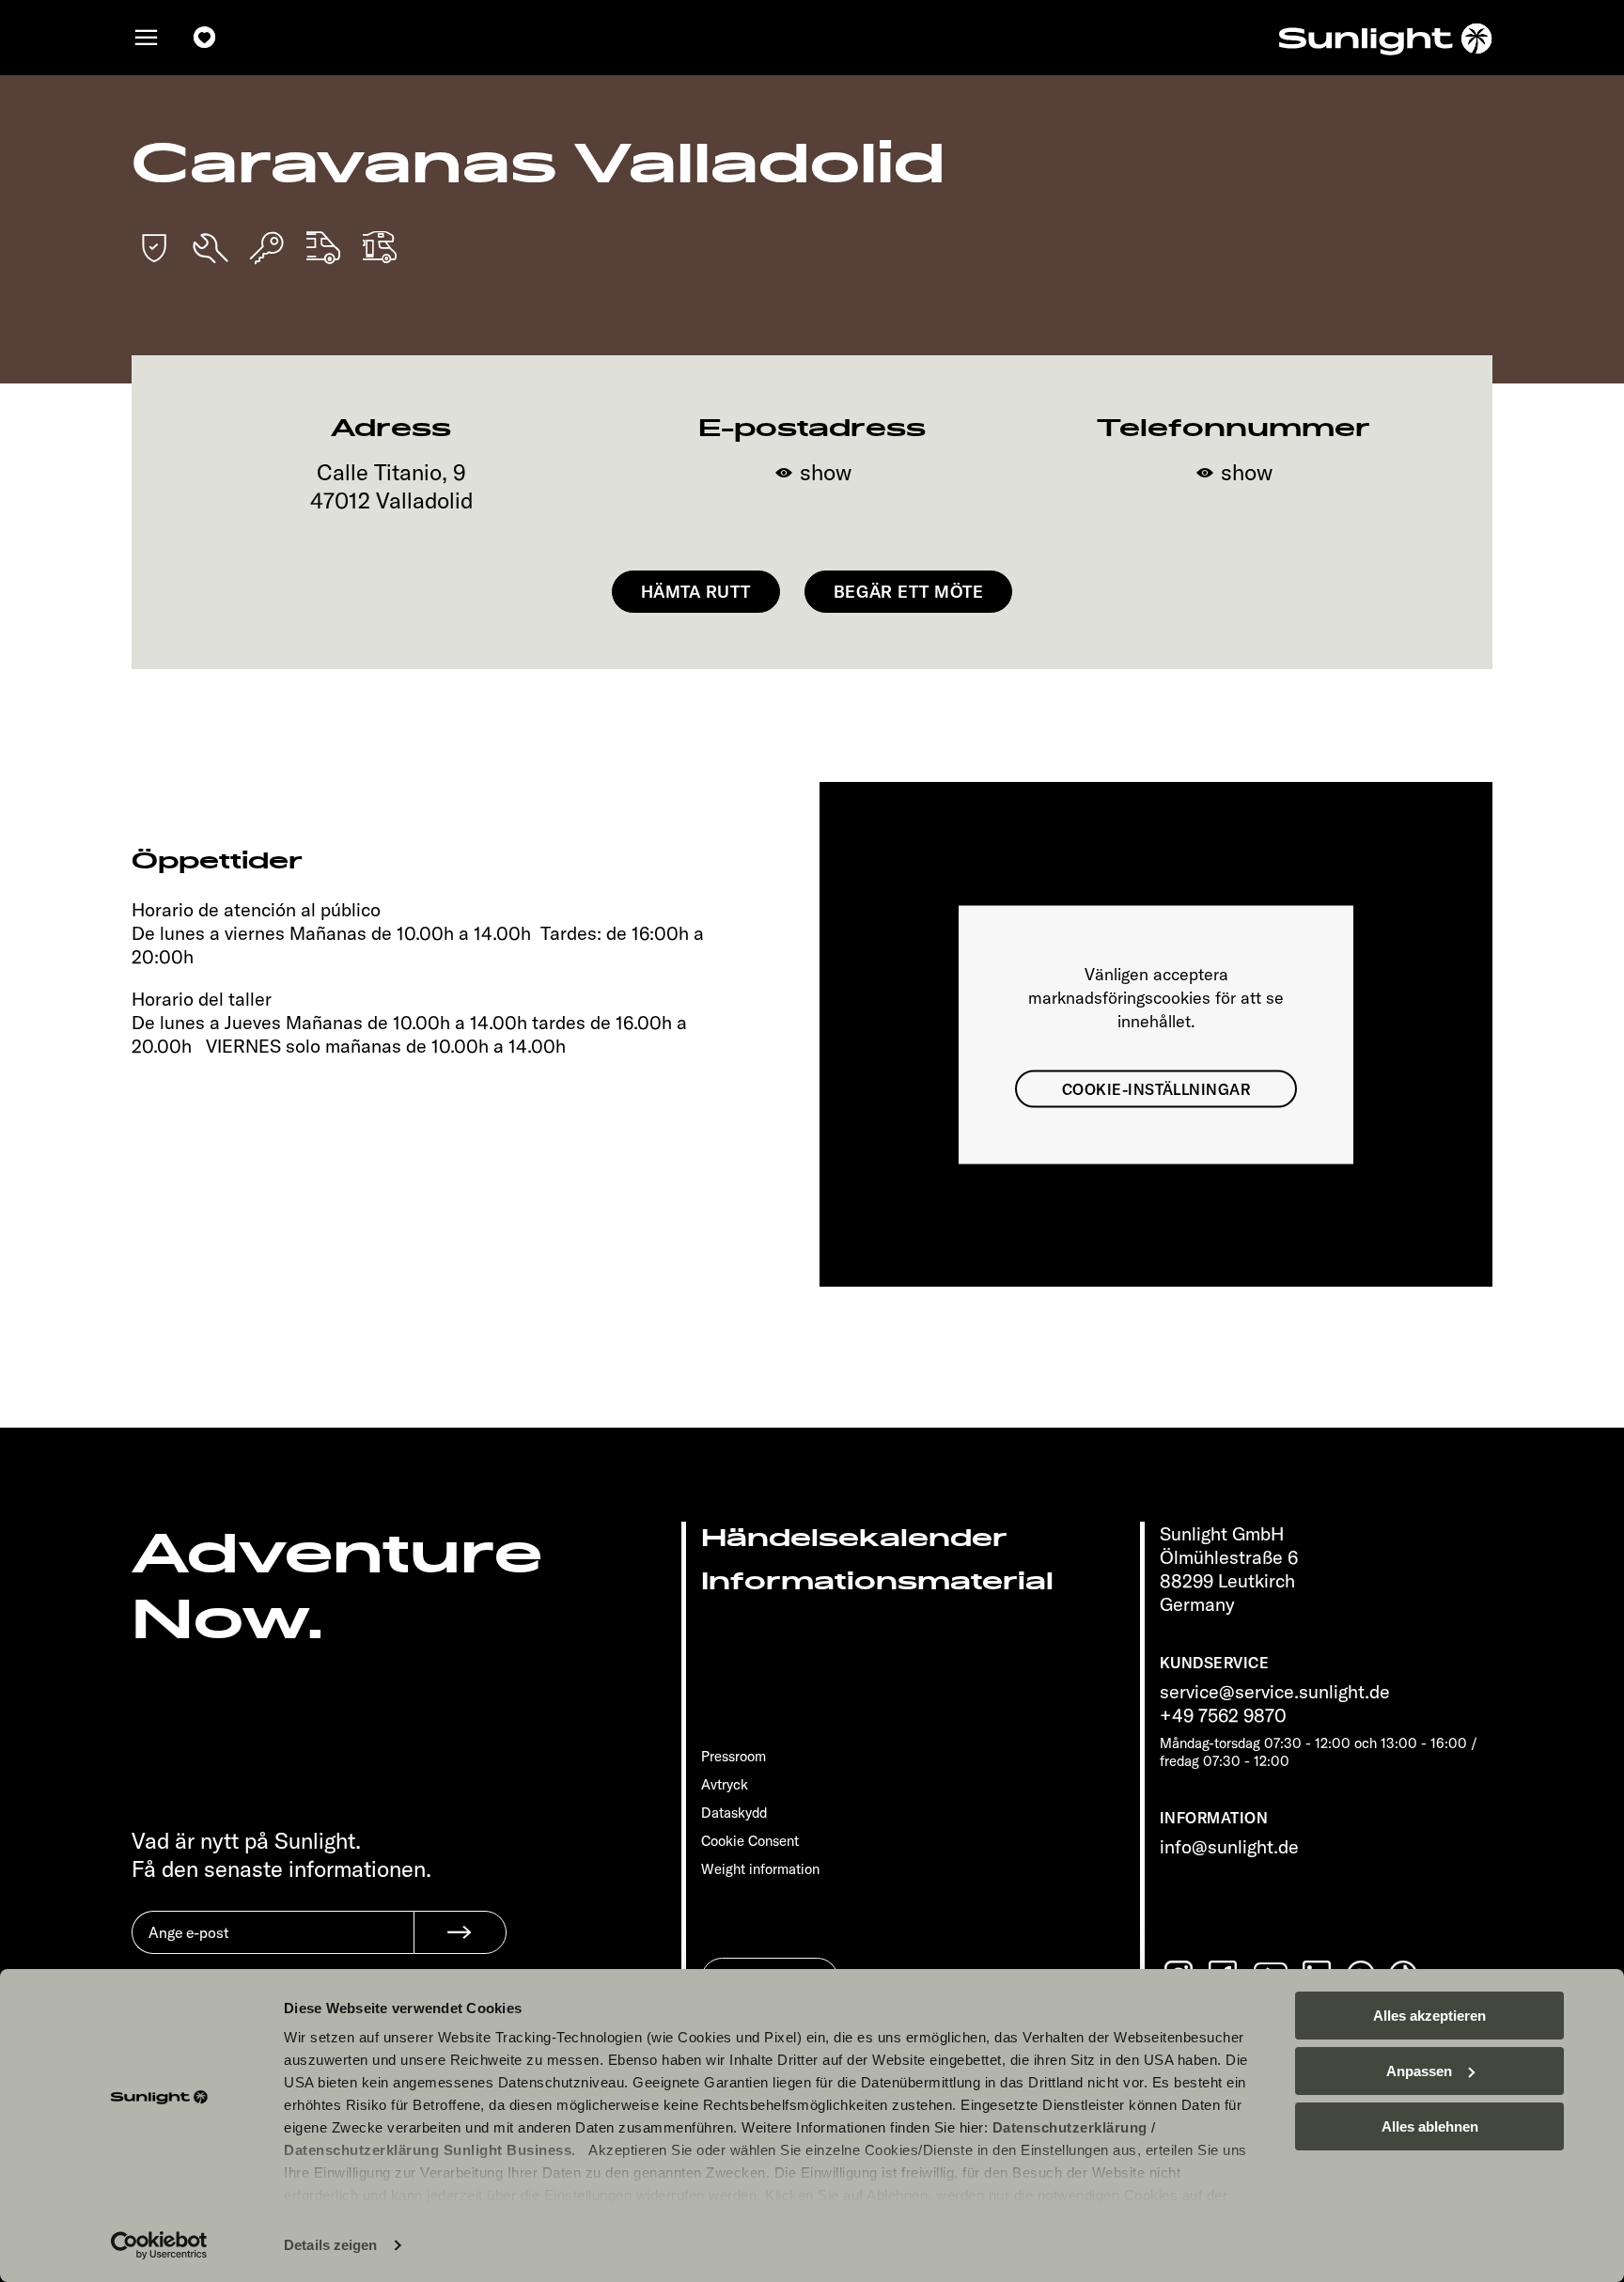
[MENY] (147, 38)
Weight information (760, 1869)
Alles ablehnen (1430, 2126)
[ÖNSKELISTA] (205, 38)
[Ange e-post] (273, 1946)
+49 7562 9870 (1223, 1715)
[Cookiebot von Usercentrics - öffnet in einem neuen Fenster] (159, 2245)
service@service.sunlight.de (1275, 1691)
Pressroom (734, 1756)
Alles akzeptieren (1429, 2016)
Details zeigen (330, 2245)
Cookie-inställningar (1156, 1088)
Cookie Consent (750, 1841)
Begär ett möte (909, 592)
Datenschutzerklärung (1070, 2127)
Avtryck (725, 1784)
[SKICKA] (460, 1932)
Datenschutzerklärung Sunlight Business (428, 2150)
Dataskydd (734, 1813)
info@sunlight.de (1229, 1846)
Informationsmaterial (877, 1581)
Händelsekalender (854, 1538)
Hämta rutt (696, 592)
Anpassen (1419, 2071)
